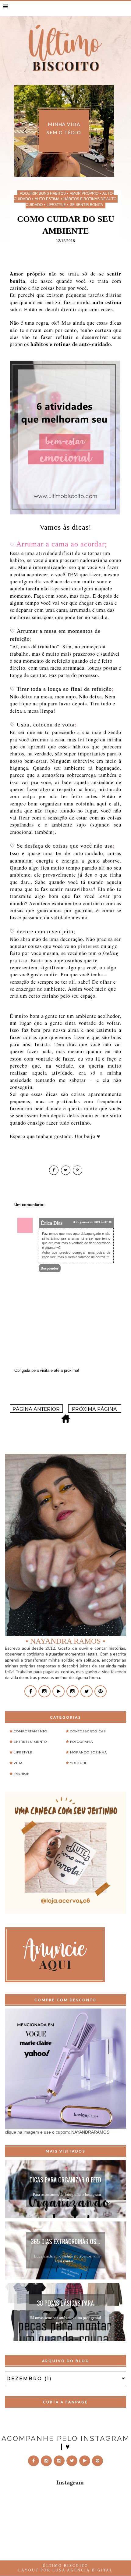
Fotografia (81, 1742)
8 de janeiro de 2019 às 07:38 (92, 1222)
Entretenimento (30, 1742)
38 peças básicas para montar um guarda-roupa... (65, 2304)
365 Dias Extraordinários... (65, 2241)
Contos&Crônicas (88, 1731)
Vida (18, 1763)
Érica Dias (52, 1223)
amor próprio (84, 193)
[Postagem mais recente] (36, 1411)
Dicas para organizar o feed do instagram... (65, 2181)
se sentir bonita (86, 205)
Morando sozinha (89, 1752)
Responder (50, 1268)
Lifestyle (56, 205)
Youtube (79, 1763)
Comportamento (30, 1731)
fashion (22, 1774)
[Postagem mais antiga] (95, 1411)
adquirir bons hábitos (43, 193)
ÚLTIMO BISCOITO (65, 2566)
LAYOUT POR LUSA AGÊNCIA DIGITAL (65, 2570)
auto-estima (47, 199)
